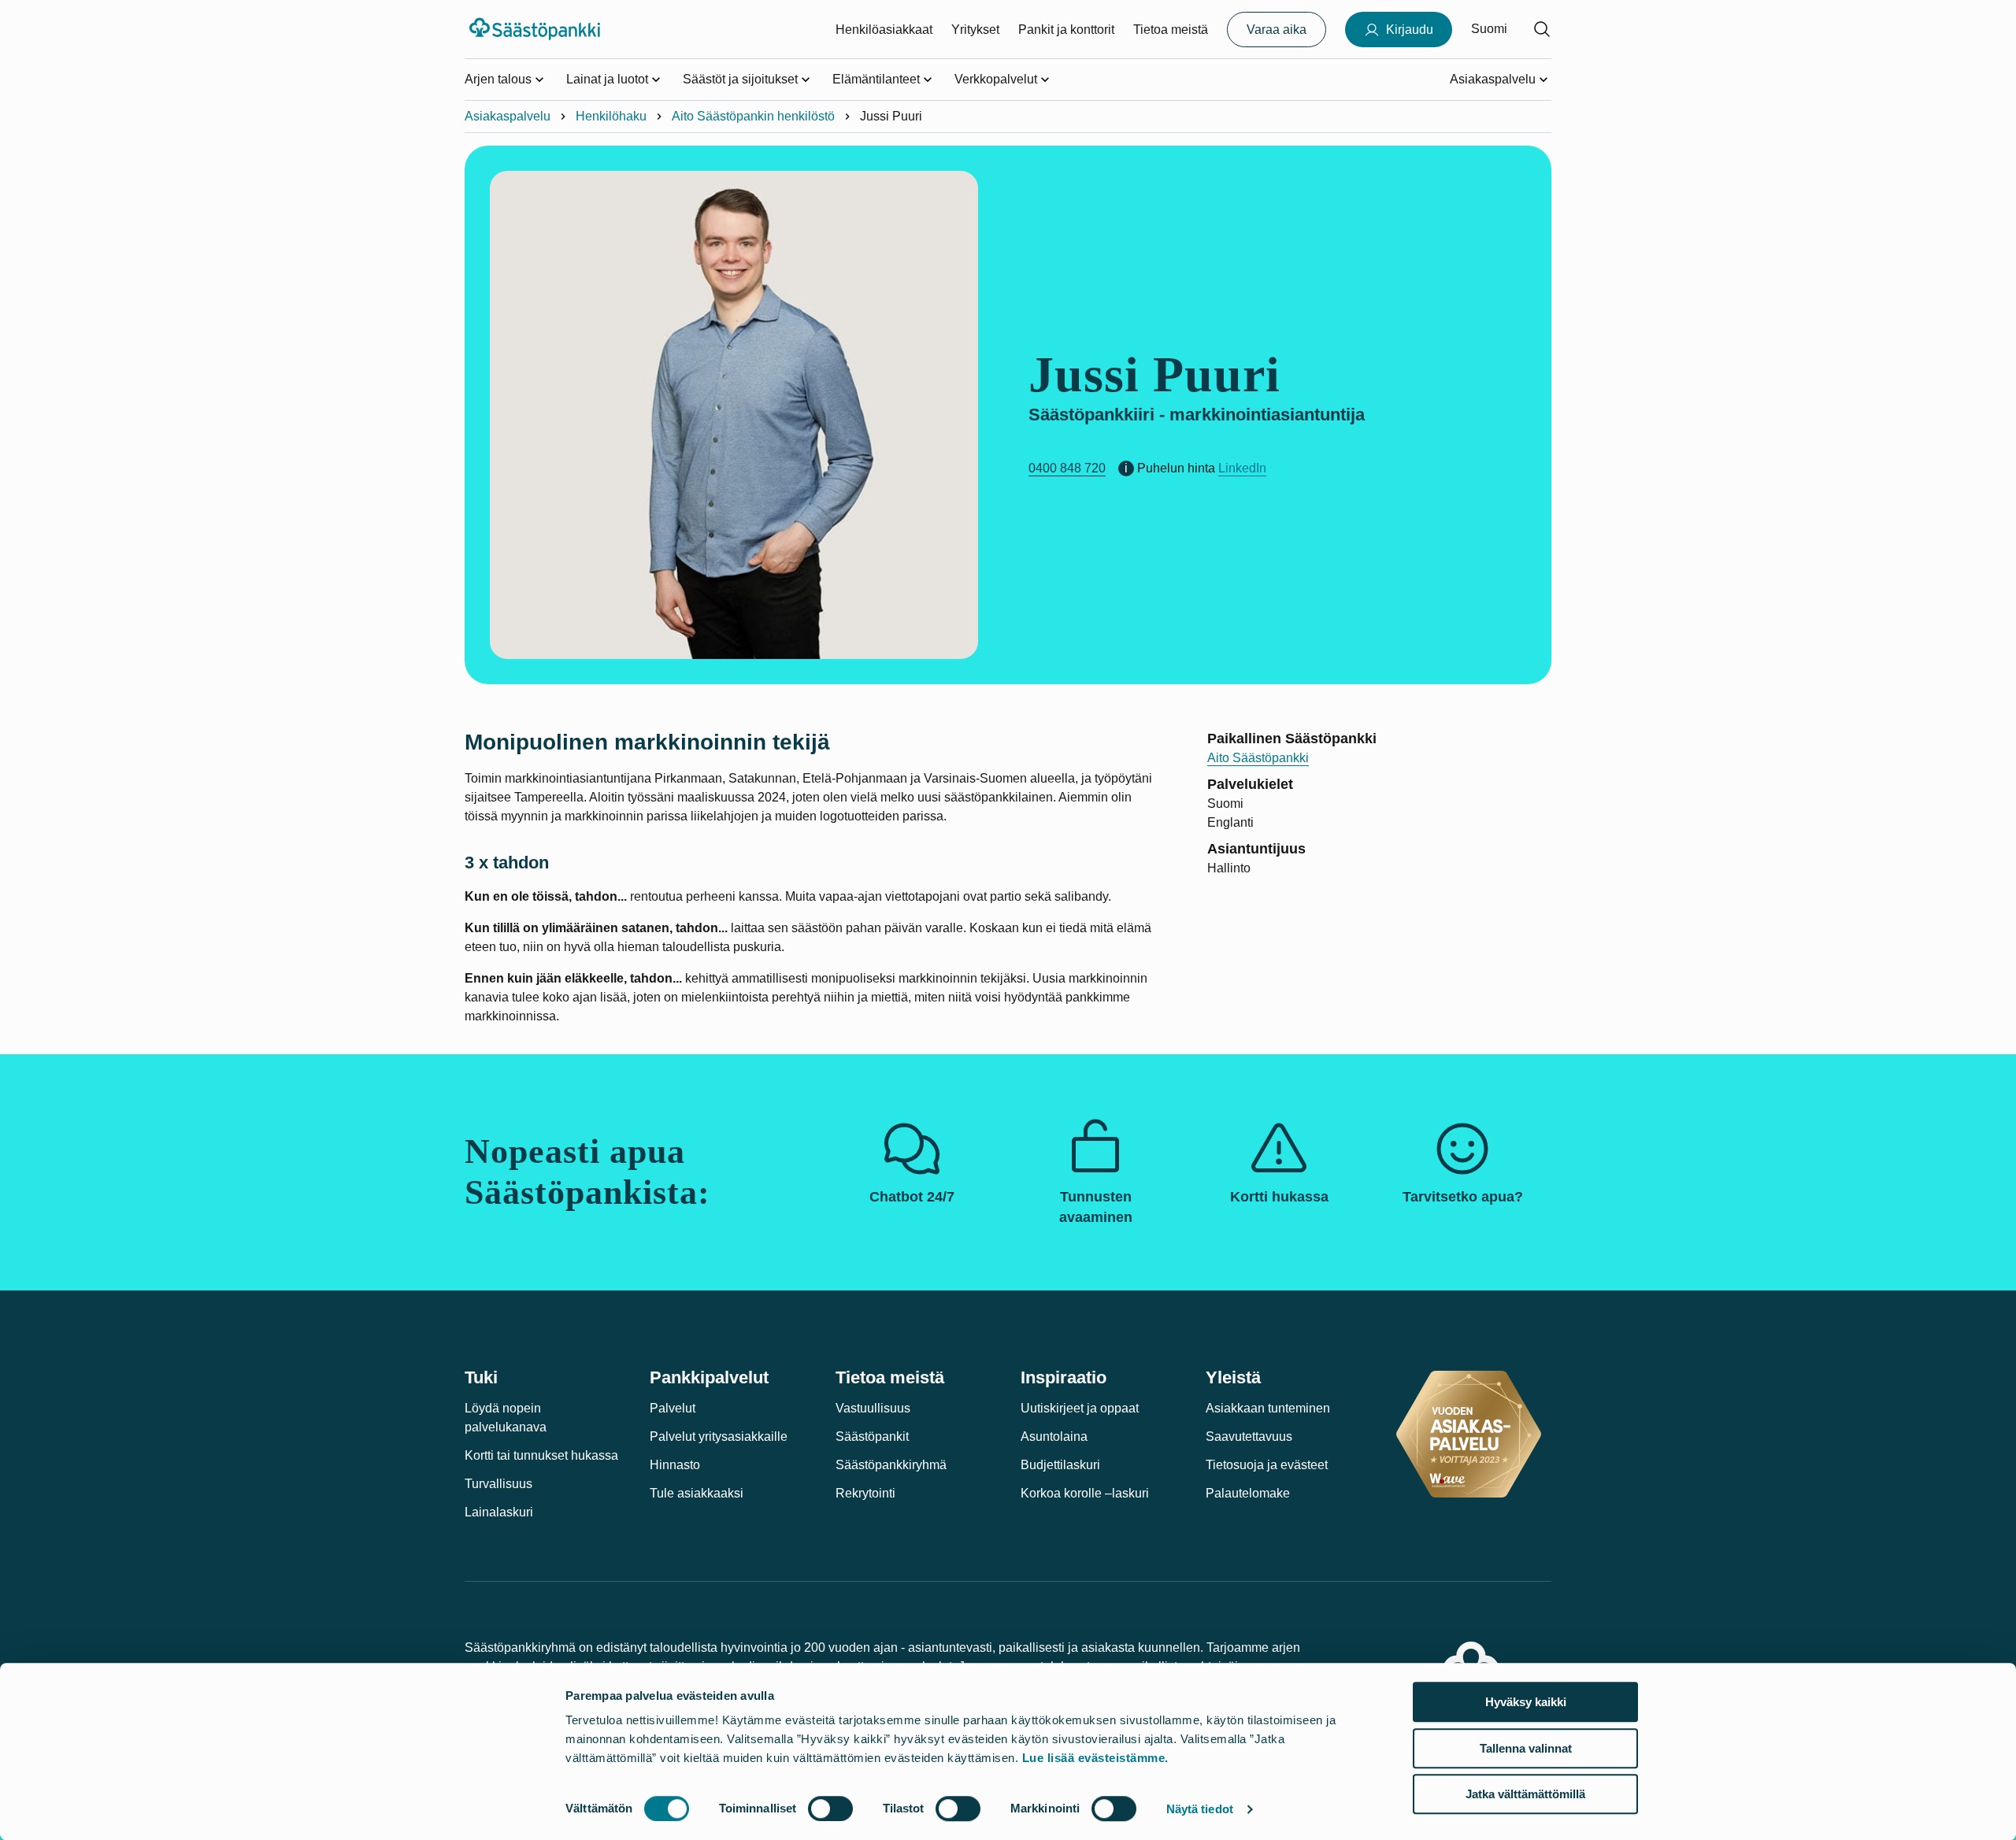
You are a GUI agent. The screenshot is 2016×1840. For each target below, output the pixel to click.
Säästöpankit (872, 1436)
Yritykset (975, 30)
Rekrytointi (865, 1493)
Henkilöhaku (611, 116)
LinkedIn (1242, 468)
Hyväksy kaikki (1526, 1702)
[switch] (830, 1809)
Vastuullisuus (873, 1408)
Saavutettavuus (1249, 1436)
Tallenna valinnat (1526, 1748)
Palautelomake (1248, 1493)
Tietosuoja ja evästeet (1267, 1465)
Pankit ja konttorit (1066, 30)
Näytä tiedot (1200, 1809)
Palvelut (673, 1408)
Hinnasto (675, 1465)
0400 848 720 (1067, 468)
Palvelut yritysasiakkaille (719, 1436)
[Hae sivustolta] (1542, 29)
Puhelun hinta (1176, 468)
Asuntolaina (1054, 1436)
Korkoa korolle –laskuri (1085, 1493)
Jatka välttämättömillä (1525, 1794)
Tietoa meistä (1171, 30)
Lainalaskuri (499, 1512)
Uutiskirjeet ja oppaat (1080, 1408)
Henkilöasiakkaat (884, 30)
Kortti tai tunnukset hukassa (541, 1455)
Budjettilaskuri (1060, 1465)
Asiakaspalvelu (508, 116)
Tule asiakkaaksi (697, 1493)
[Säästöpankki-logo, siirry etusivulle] (537, 29)
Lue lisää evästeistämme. (1095, 1758)
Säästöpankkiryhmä (891, 1465)
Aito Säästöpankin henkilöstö (753, 116)
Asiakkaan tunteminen (1268, 1408)
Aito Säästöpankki (1258, 758)
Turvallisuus (498, 1484)
